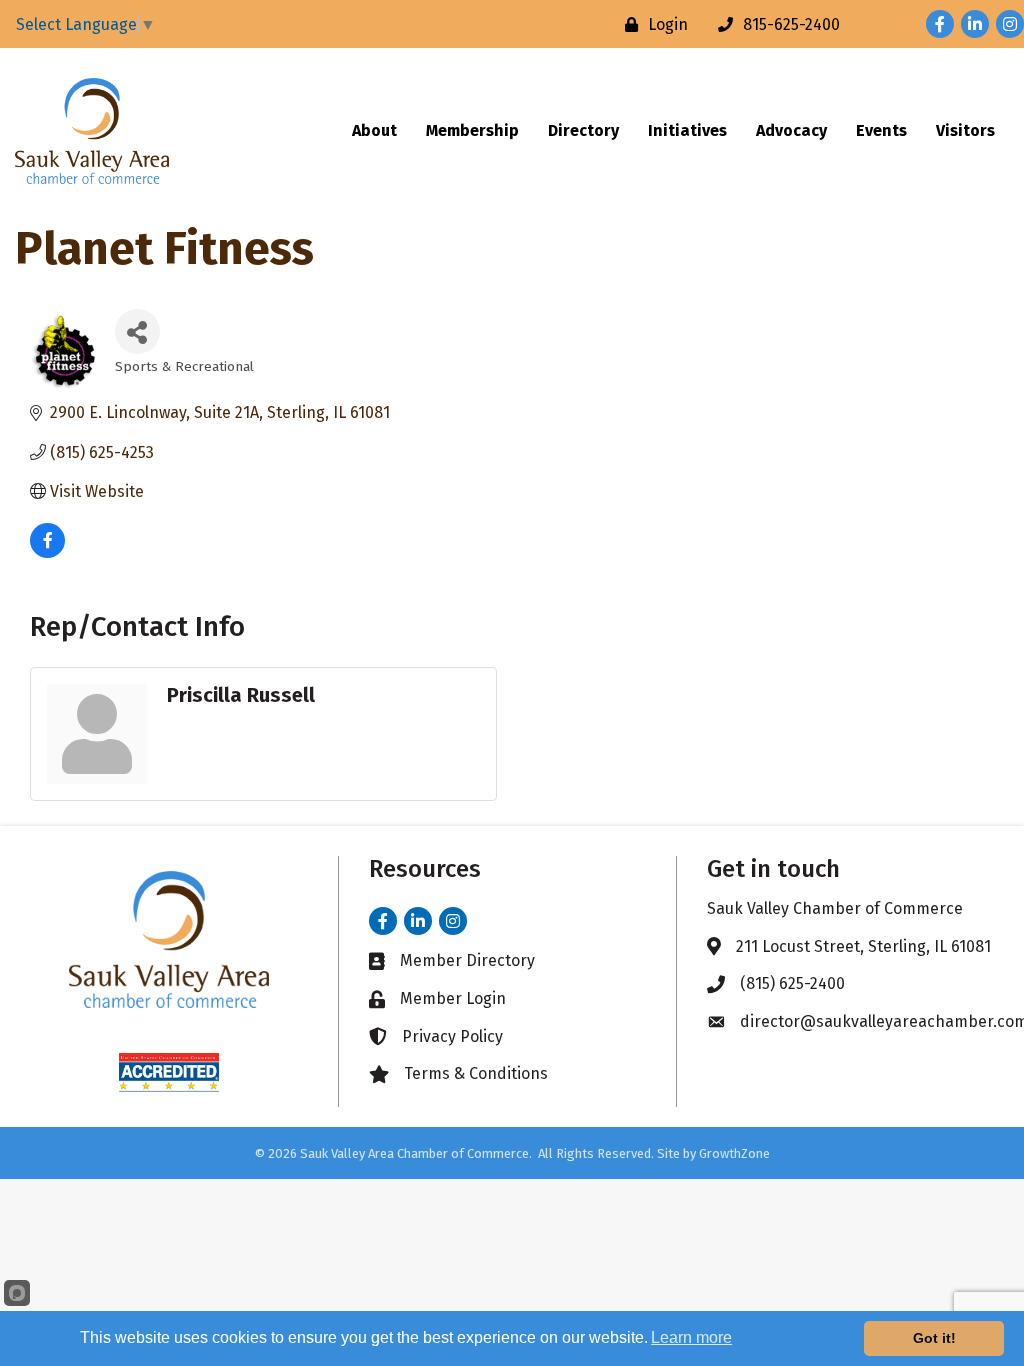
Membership (472, 130)
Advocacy (791, 130)
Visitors (965, 130)
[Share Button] (137, 331)
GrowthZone (734, 1153)
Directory (583, 130)
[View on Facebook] (47, 552)
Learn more (691, 1337)
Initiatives (687, 130)
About (374, 130)
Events (881, 130)
